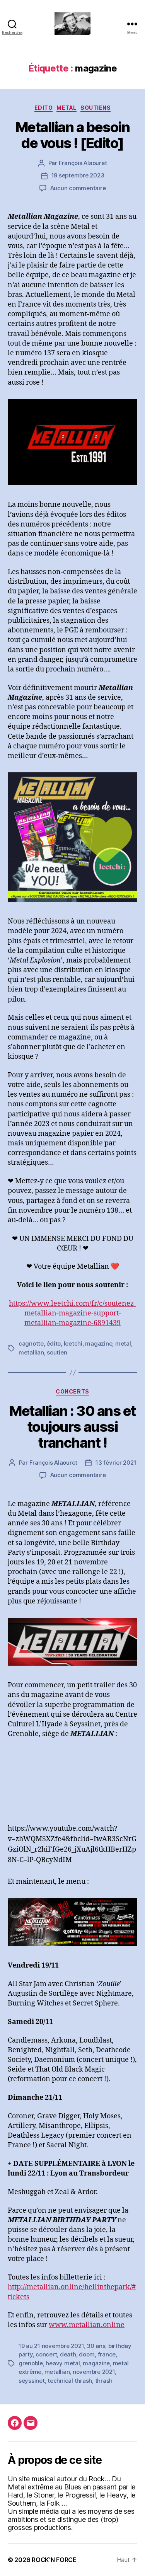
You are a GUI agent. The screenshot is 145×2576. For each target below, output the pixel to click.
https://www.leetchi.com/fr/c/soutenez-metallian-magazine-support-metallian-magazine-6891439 (72, 1313)
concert (46, 2354)
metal (123, 1343)
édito (54, 1343)
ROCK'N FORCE (54, 2560)
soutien (57, 1352)
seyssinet (32, 2381)
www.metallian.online (87, 2325)
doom (87, 2354)
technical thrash (70, 2381)
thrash (104, 2381)
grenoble (31, 2363)
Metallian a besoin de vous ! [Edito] (72, 135)
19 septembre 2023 (78, 175)
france (107, 2354)
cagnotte (31, 1343)
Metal (67, 108)
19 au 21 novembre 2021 (51, 2346)
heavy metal (63, 2363)
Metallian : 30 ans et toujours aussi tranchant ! (72, 1427)
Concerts (72, 1391)
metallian (31, 1352)
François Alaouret (83, 163)
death (68, 2354)
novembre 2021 (94, 2372)
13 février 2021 (116, 1463)
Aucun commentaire (78, 188)
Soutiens (96, 108)
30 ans (96, 2346)
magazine (99, 1343)
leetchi (73, 1343)
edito (44, 108)
